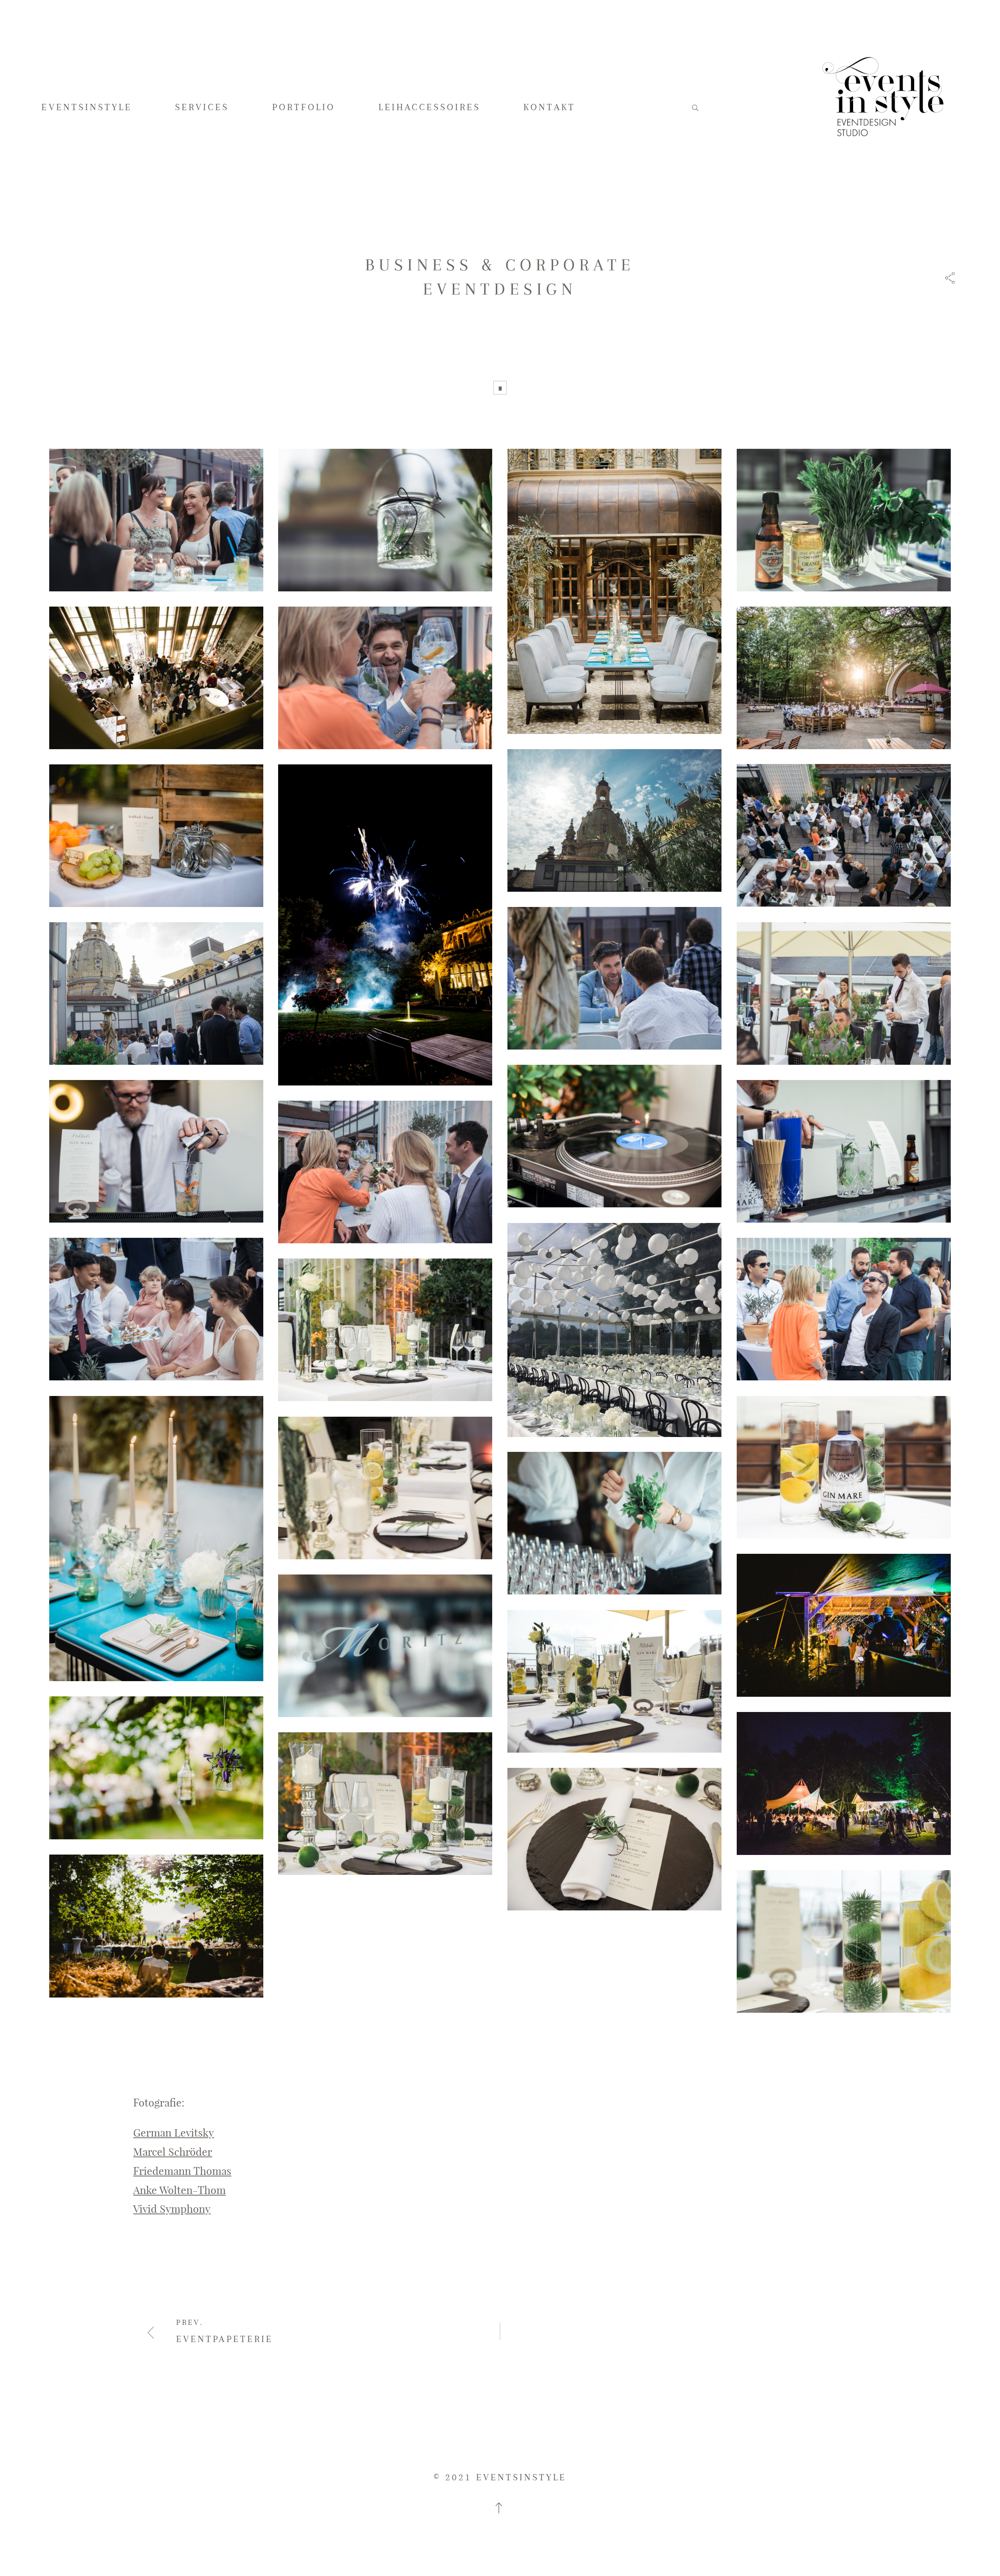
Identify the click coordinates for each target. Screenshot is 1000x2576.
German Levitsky (174, 2132)
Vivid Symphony (172, 2208)
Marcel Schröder (173, 2151)
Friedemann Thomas (182, 2171)
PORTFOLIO (304, 107)
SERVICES (202, 107)
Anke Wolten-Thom (179, 2190)
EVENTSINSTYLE (87, 107)
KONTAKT (549, 107)
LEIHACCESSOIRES (430, 107)
